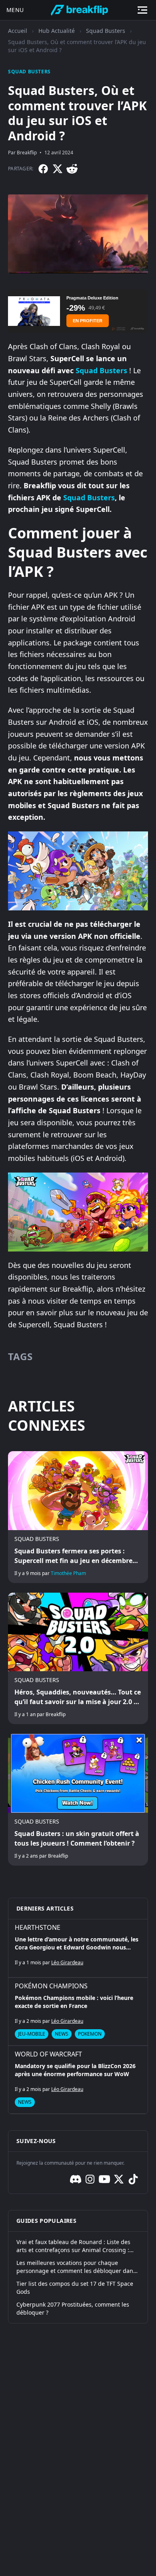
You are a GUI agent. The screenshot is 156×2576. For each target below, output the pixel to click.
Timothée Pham (68, 1573)
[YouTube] (104, 2179)
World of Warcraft (48, 2054)
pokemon (90, 2034)
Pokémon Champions (51, 1986)
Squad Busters (106, 31)
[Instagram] (90, 2179)
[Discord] (76, 2179)
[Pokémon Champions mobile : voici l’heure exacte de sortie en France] (78, 2012)
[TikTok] (133, 2179)
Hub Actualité (57, 31)
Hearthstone (38, 1927)
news (62, 2034)
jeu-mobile (32, 2034)
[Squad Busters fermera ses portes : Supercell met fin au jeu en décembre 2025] (78, 1517)
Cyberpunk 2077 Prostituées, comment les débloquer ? (73, 2308)
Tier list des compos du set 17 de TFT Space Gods (75, 2288)
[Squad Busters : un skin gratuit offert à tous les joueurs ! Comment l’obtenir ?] (78, 1800)
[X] (58, 169)
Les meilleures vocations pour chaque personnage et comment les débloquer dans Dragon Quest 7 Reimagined (76, 2267)
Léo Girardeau (67, 1962)
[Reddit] (72, 169)
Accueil (18, 31)
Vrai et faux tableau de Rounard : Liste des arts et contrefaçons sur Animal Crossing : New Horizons (73, 2246)
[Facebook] (43, 169)
